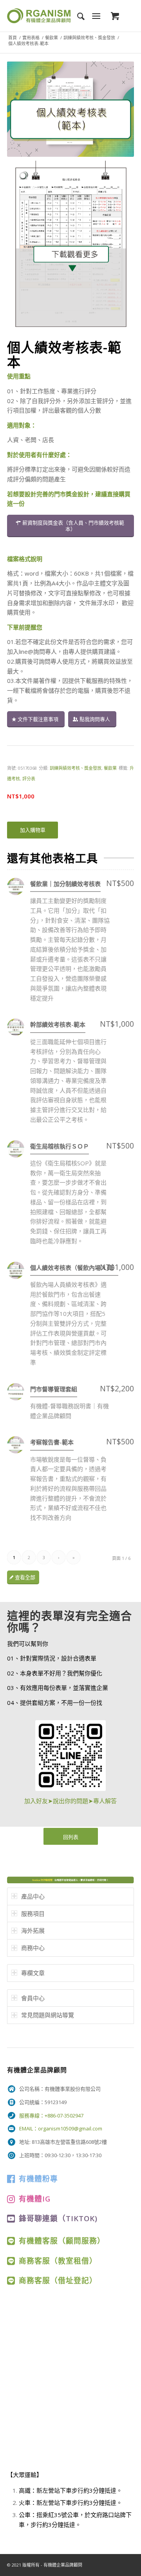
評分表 (29, 779)
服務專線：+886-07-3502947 (51, 2115)
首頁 (13, 38)
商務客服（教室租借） (58, 2261)
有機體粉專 (38, 2179)
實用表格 (31, 38)
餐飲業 (52, 38)
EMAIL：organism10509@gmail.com (61, 2128)
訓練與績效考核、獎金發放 (89, 38)
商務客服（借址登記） (58, 2280)
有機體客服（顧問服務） (62, 2241)
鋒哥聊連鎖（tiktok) (58, 2218)
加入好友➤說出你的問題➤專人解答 (70, 1801)
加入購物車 (33, 830)
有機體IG (35, 2199)
